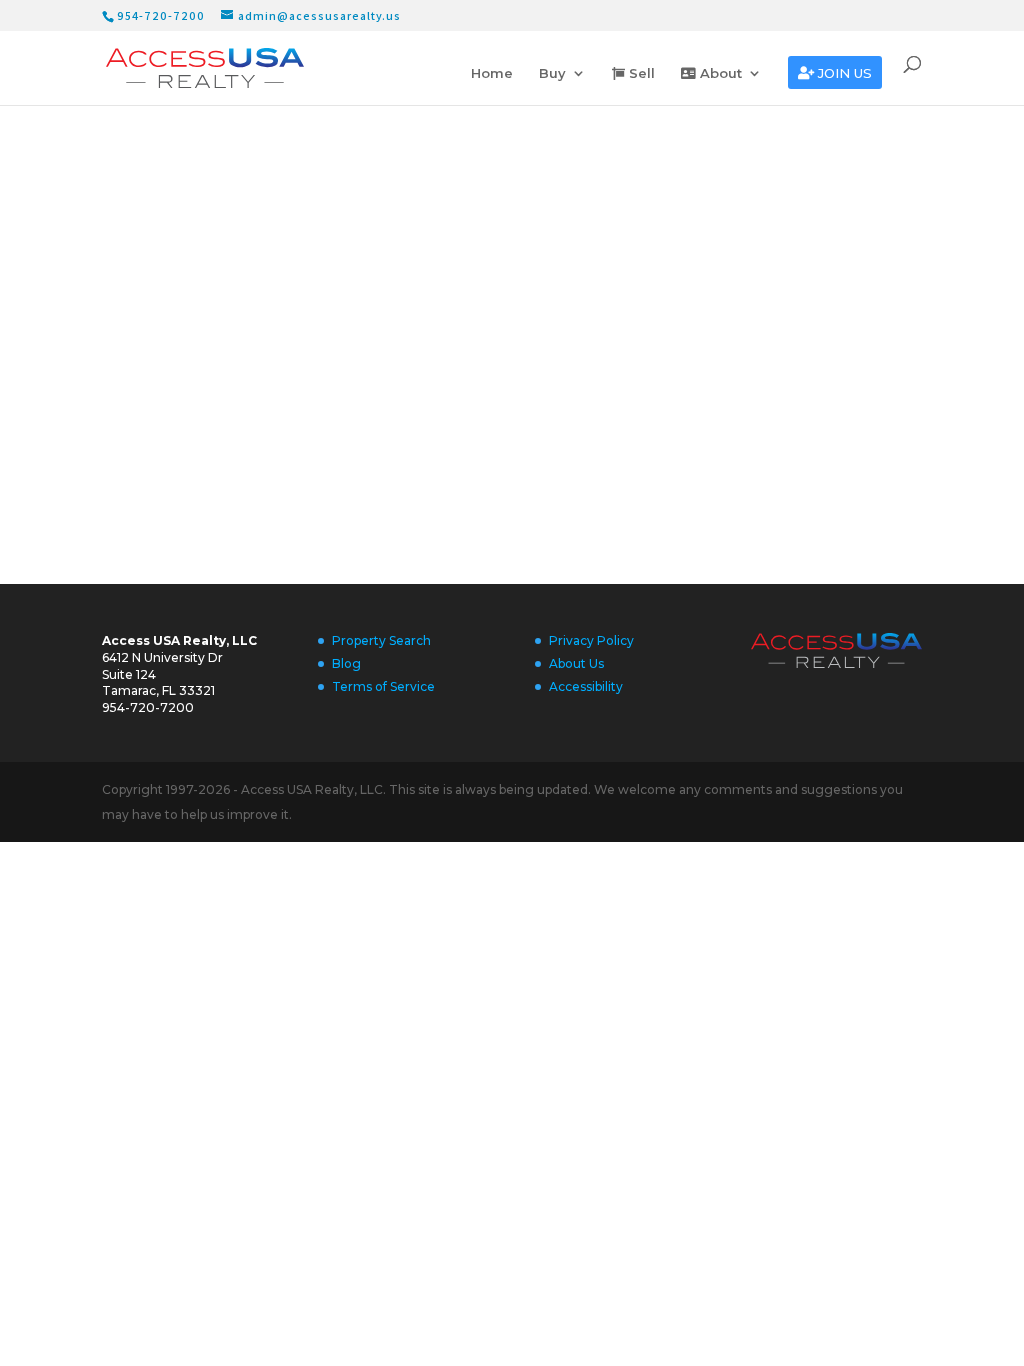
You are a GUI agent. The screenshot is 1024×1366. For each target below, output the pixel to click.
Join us (843, 73)
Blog (346, 663)
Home (492, 73)
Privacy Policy (591, 640)
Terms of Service (383, 686)
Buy (552, 73)
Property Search (381, 640)
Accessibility (586, 686)
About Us (576, 663)
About (719, 73)
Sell (640, 73)
